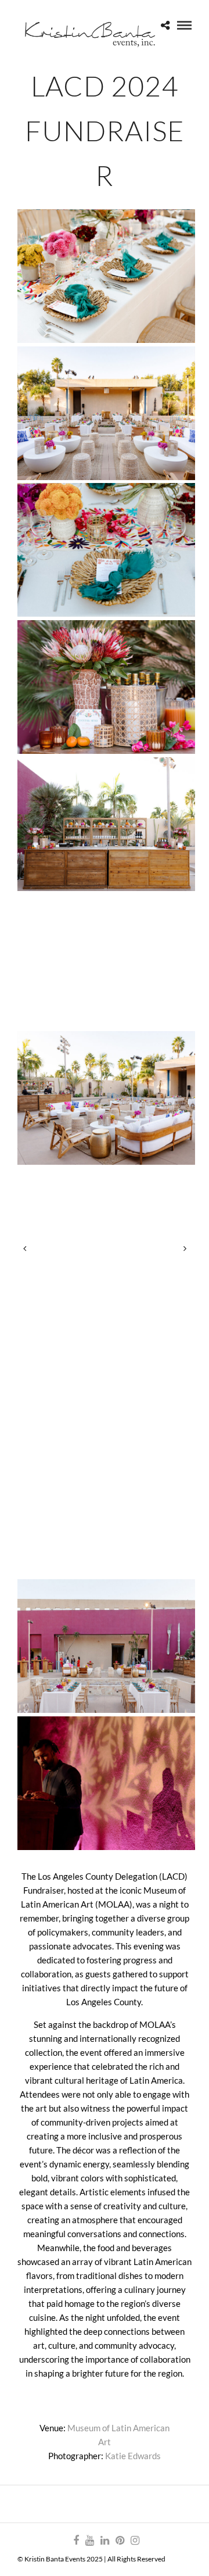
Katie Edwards (133, 2456)
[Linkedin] (105, 2541)
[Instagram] (135, 2541)
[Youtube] (89, 2541)
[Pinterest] (120, 2541)
